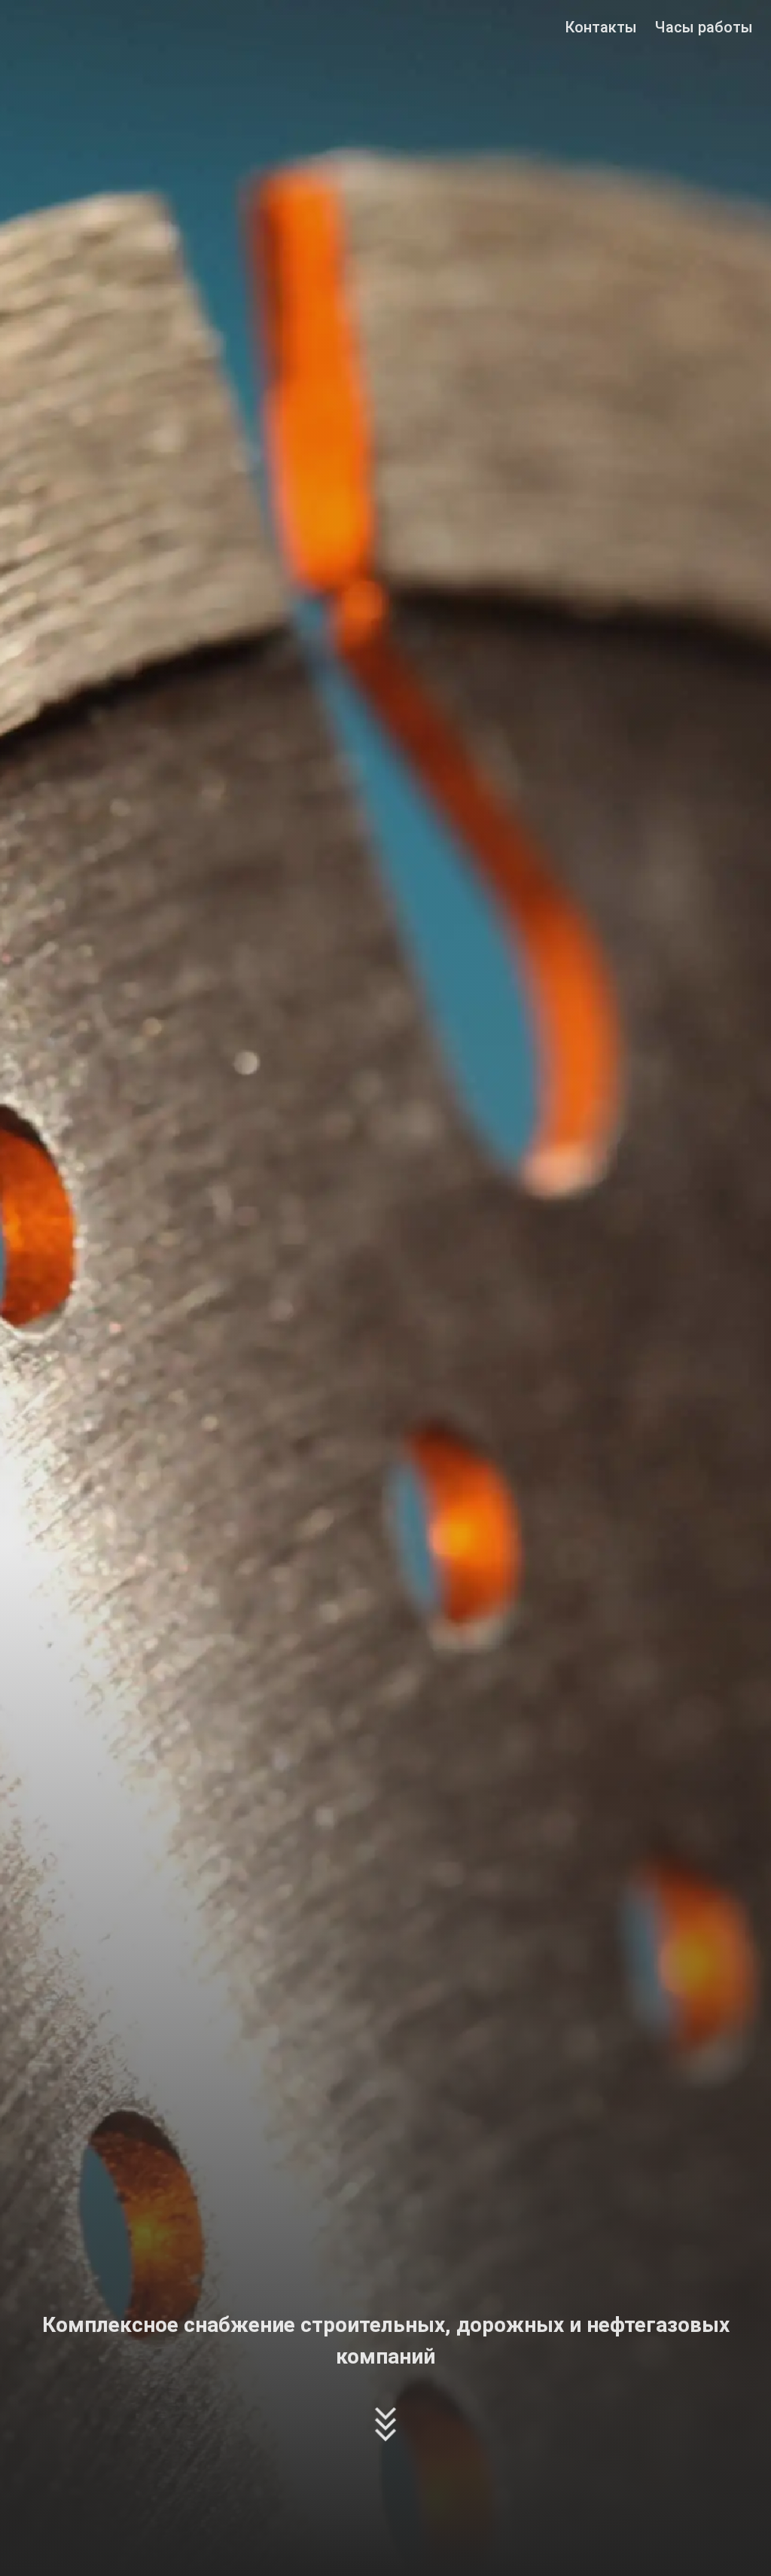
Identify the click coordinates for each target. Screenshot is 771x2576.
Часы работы (704, 27)
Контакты (601, 27)
